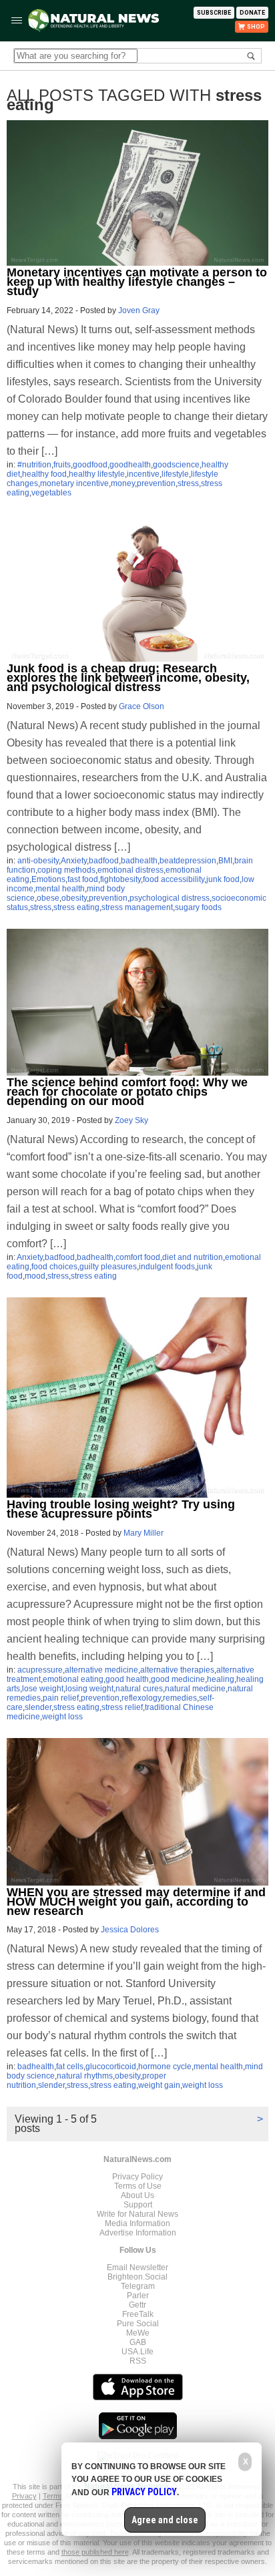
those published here (95, 2552)
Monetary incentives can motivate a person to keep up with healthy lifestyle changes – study (137, 282)
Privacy (24, 2496)
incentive (143, 474)
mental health (60, 889)
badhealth (139, 861)
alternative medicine (101, 1670)
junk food (223, 879)
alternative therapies (177, 1670)
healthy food (44, 474)
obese (48, 898)
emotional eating (73, 1679)
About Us (137, 2195)
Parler (138, 2296)
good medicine (178, 1679)
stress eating (76, 907)
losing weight (89, 1689)
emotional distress (130, 870)
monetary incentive (74, 483)
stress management (137, 907)
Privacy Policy (137, 2177)
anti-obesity (38, 861)
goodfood (90, 465)
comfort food (138, 1257)
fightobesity (120, 879)
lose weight (43, 1689)
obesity (74, 898)
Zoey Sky (131, 1120)
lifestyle (175, 474)
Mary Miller (144, 1533)
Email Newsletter (137, 2268)
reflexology (141, 1698)
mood (35, 1276)
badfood (104, 861)
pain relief (61, 1698)
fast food (83, 879)
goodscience (176, 465)
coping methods (66, 870)
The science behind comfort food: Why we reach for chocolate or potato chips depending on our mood (127, 1092)
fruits (62, 465)
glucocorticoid (111, 2067)
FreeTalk (138, 2314)
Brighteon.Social (137, 2277)
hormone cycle (165, 2067)
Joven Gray (139, 310)
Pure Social (138, 2324)
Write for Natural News (137, 2214)
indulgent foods (167, 1267)
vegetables (51, 493)
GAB (138, 2342)
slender (38, 1707)
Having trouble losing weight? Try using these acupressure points (121, 1509)
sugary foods (198, 907)
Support (138, 2205)
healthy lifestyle (97, 474)
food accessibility (174, 879)
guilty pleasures (108, 1267)
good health (127, 1679)
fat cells (70, 2067)
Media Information (137, 2223)
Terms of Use (138, 2186)
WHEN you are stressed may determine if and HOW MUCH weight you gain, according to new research (136, 1902)
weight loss (62, 1717)
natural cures (139, 1689)
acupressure (40, 1670)
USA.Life (137, 2352)
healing (221, 1679)
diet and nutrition (193, 1257)
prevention (156, 483)
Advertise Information (138, 2233)
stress (188, 483)
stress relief (122, 1707)
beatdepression (188, 861)
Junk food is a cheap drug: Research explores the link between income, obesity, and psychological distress (128, 678)
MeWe (138, 2333)
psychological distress (170, 898)
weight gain (159, 2085)
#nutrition (34, 465)
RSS (138, 2361)
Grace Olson (142, 706)
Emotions (48, 879)
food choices (54, 1267)
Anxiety (74, 861)
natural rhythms (85, 2076)
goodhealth (130, 465)
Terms (54, 2496)
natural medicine (195, 1689)
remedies (180, 1698)
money (123, 483)
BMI (225, 861)
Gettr (137, 2305)
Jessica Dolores (130, 1930)
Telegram (138, 2286)
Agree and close (165, 2520)
